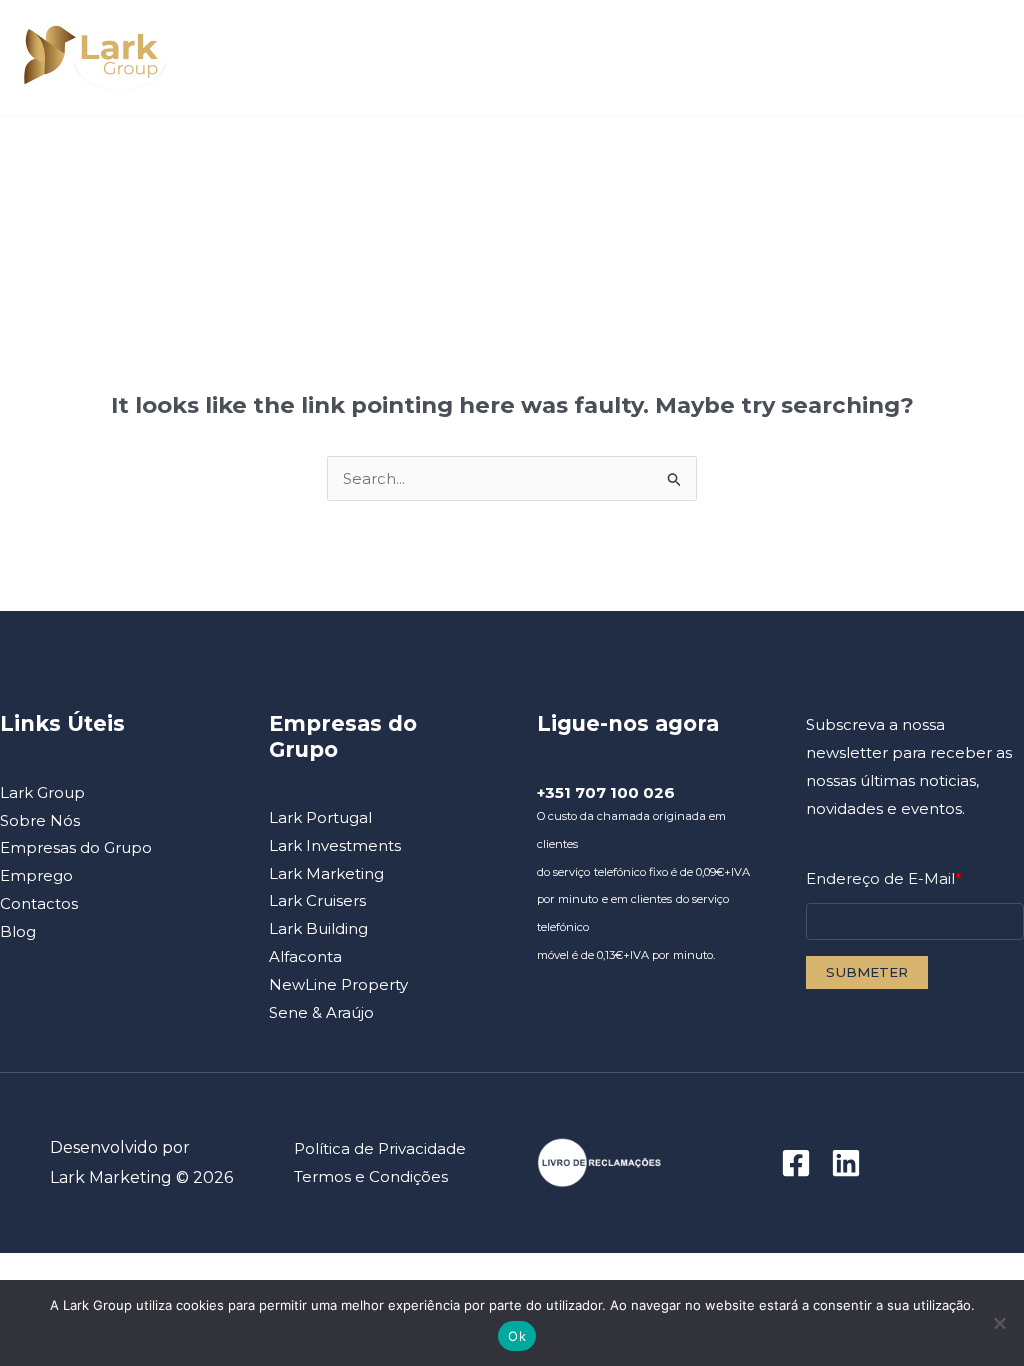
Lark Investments (335, 845)
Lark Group (109, 161)
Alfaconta (305, 956)
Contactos (666, 161)
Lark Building (318, 928)
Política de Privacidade (380, 1148)
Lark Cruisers (317, 900)
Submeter (867, 972)
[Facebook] (796, 1163)
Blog (755, 161)
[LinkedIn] (846, 1163)
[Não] (999, 1323)
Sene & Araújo (321, 1012)
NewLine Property (338, 984)
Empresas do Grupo (394, 161)
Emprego (540, 161)
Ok (517, 1336)
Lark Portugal (320, 817)
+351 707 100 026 (606, 792)
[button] (275, 162)
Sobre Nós (225, 161)
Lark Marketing (326, 873)
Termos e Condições (371, 1176)
